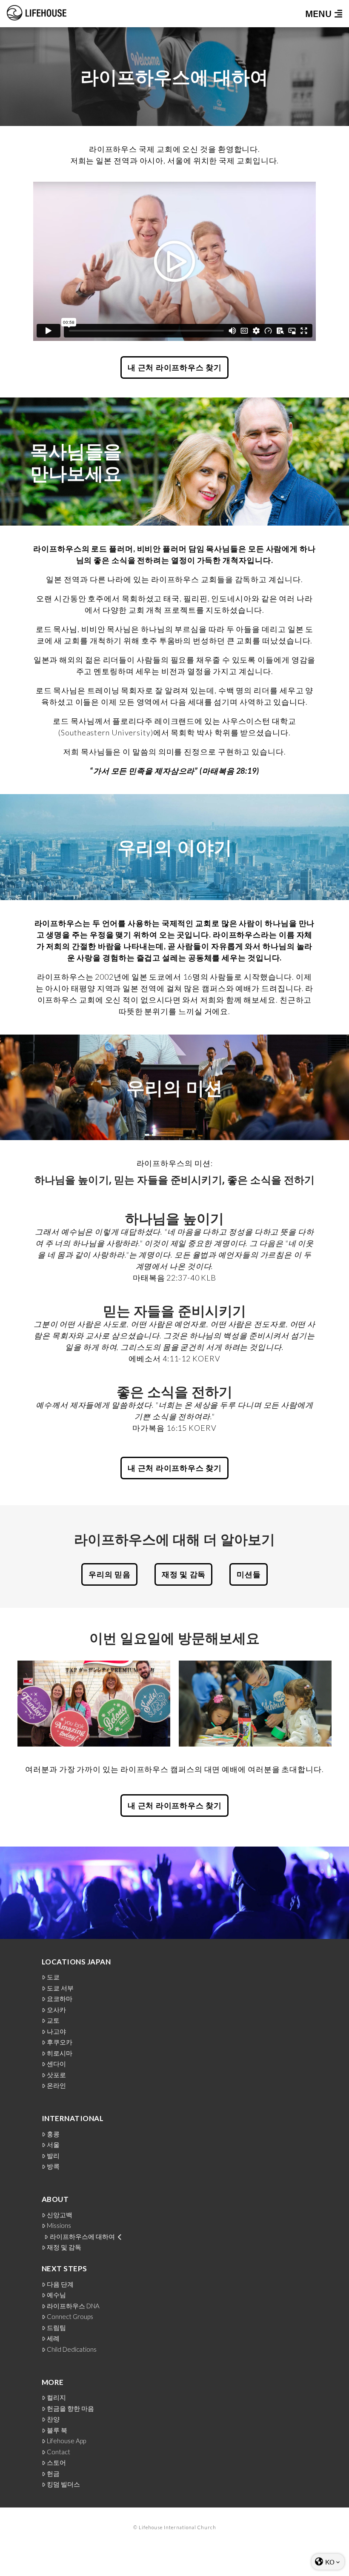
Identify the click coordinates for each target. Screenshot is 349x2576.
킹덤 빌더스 (63, 2484)
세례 (53, 2338)
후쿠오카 (60, 2042)
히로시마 (60, 2053)
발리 (53, 2156)
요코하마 (60, 1999)
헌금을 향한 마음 (70, 2409)
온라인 (56, 2086)
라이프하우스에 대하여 (82, 2237)
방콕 (53, 2166)
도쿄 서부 (60, 1988)
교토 (53, 2020)
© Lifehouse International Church (175, 2527)
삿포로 (56, 2075)
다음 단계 (60, 2284)
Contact (59, 2452)
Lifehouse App (66, 2441)
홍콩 (53, 2134)
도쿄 (53, 1977)
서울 (53, 2145)
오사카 (56, 2010)
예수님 (56, 2295)
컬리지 (56, 2397)
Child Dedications (72, 2349)
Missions (59, 2226)
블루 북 (57, 2430)
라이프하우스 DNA (73, 2306)
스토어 (56, 2463)
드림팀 (56, 2328)
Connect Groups (70, 2317)
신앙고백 (60, 2215)
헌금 (53, 2474)
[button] (321, 14)
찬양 (53, 2419)
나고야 (56, 2031)
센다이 (56, 2064)
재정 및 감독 (64, 2247)
